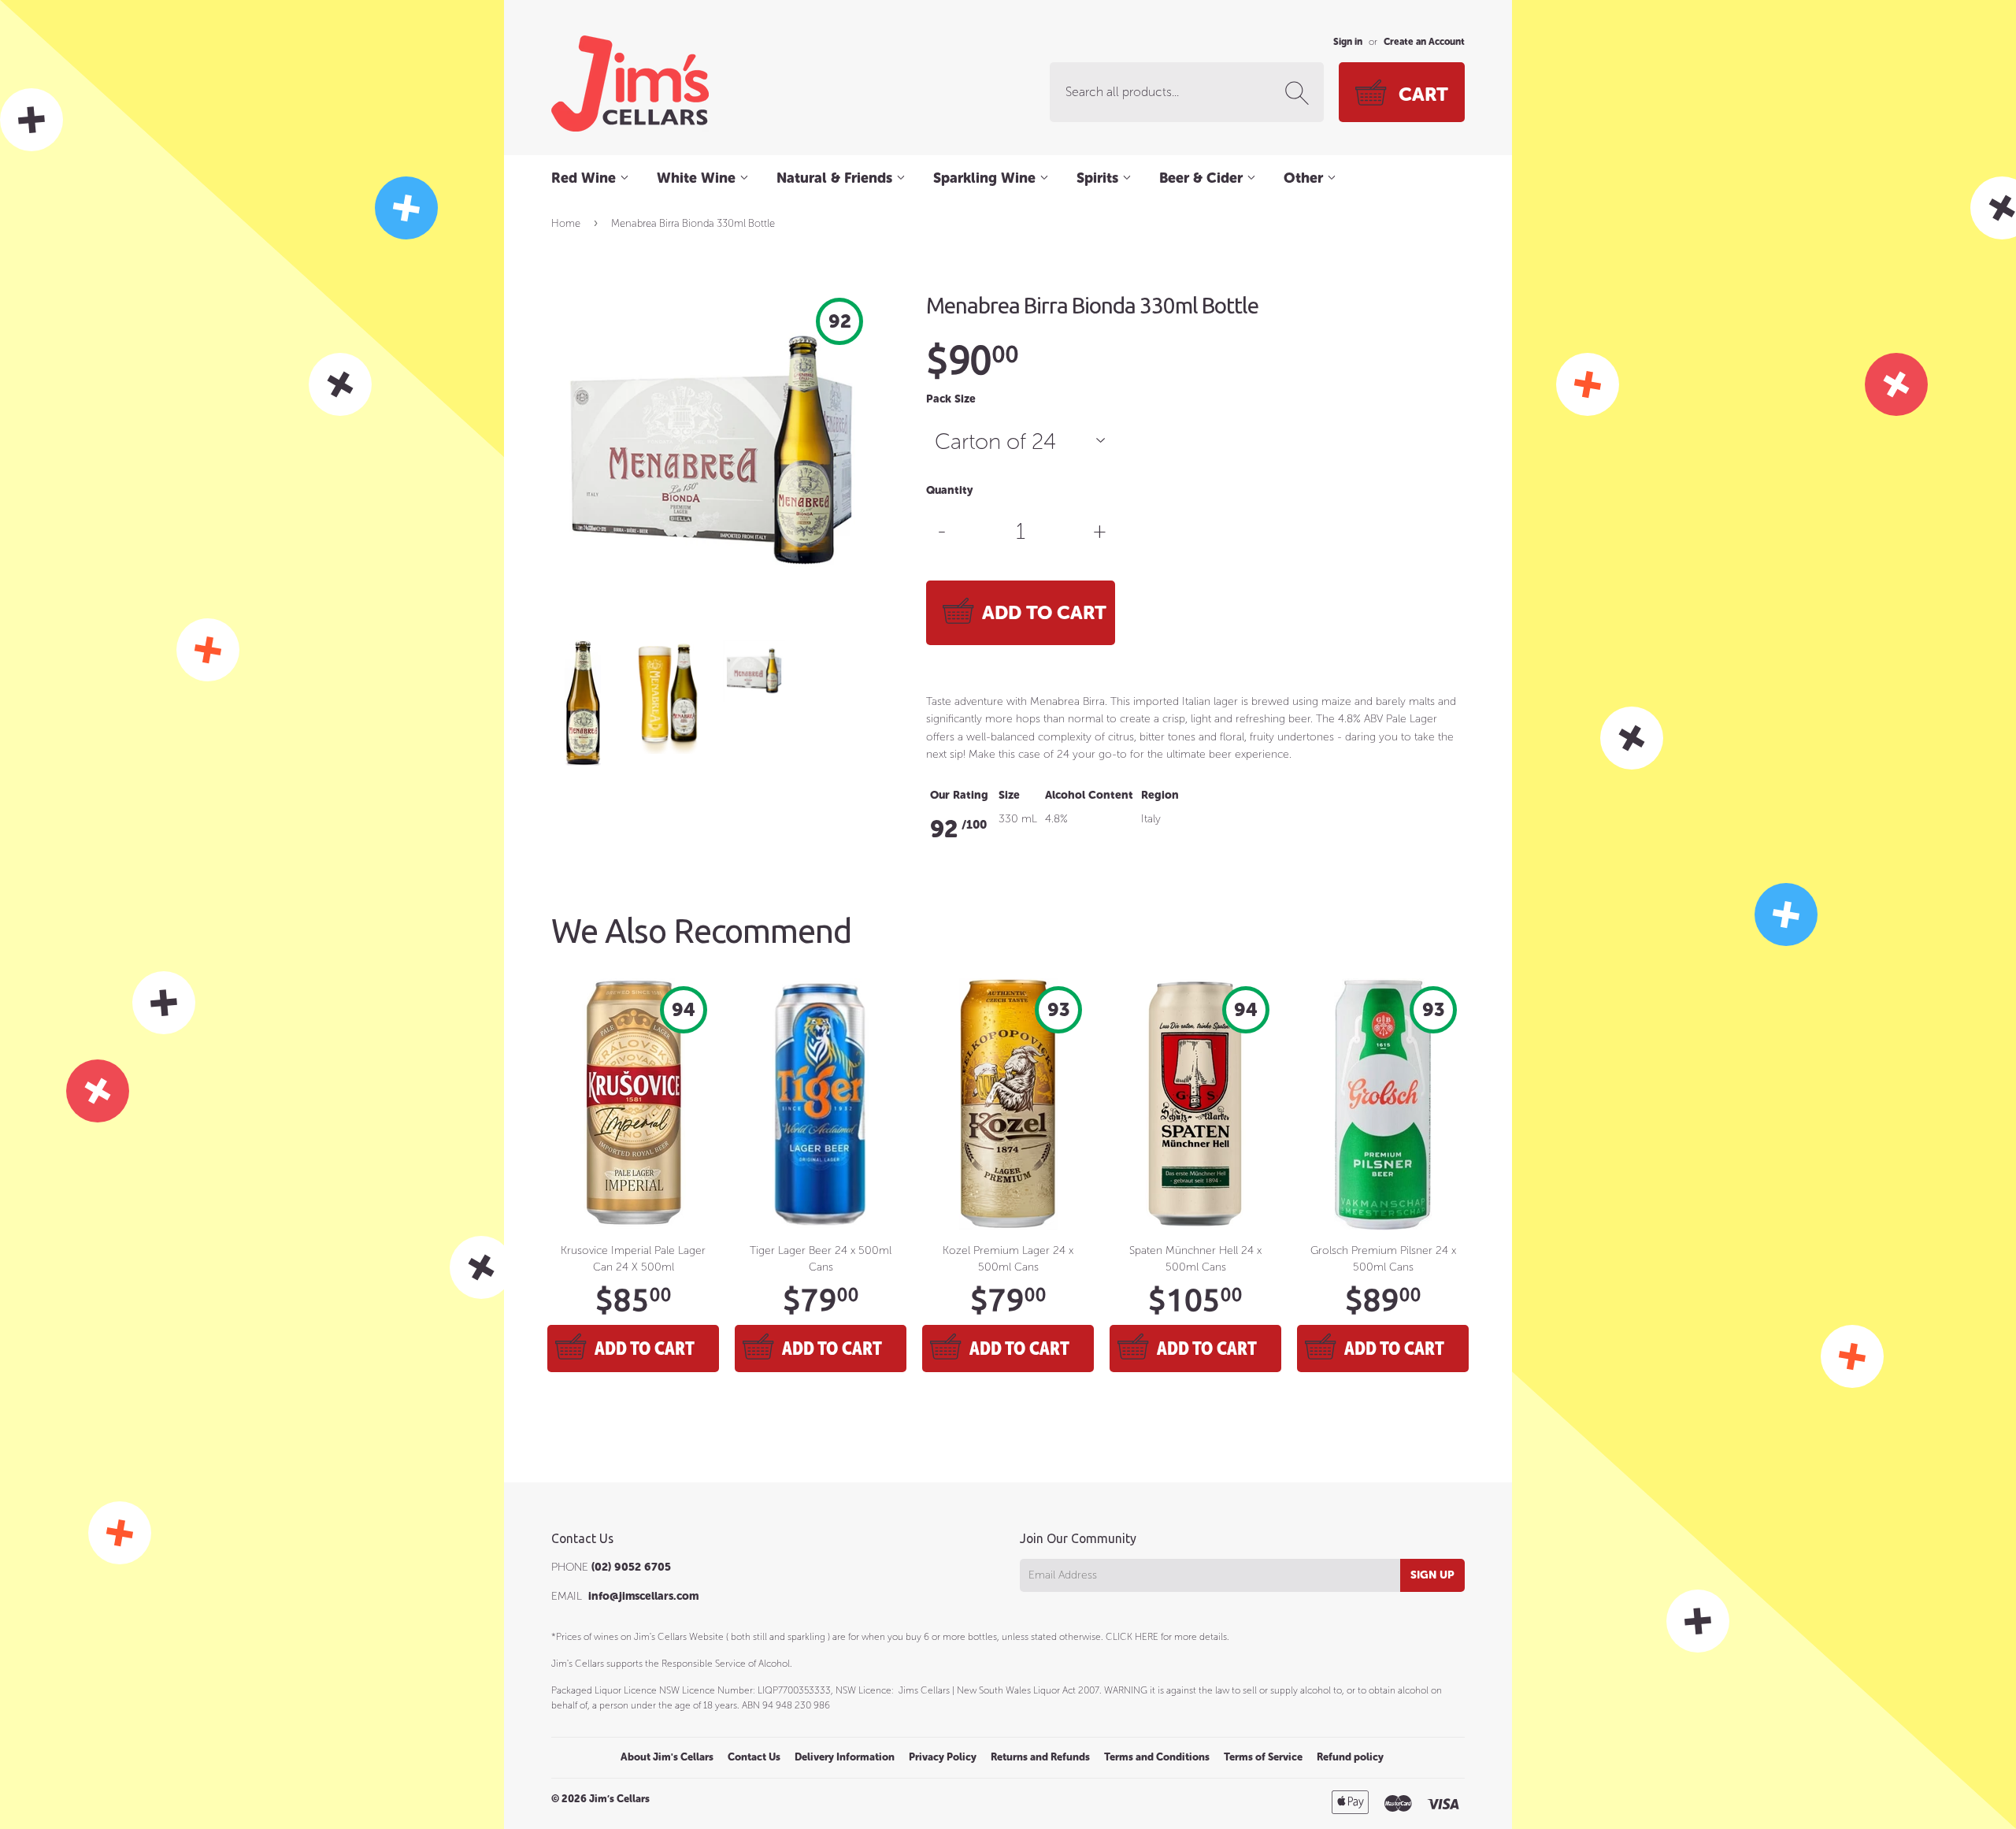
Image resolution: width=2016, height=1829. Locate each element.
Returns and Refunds (1040, 1757)
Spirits (1099, 178)
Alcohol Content (1089, 795)
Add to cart (645, 1348)
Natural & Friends (836, 178)
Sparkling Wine (986, 178)
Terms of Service (1263, 1757)
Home (566, 223)
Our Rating (959, 795)
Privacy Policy (943, 1757)
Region (1160, 795)
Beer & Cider (1203, 178)
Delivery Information (845, 1757)
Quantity (949, 490)
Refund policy (1350, 1757)
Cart (1423, 94)
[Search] (1300, 93)
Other (1305, 178)
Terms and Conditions (1157, 1757)
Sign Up (1432, 1575)
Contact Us (754, 1757)
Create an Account (1424, 42)
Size (1009, 795)
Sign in (1348, 42)
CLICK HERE (1132, 1637)
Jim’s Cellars (619, 1799)
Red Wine (586, 178)
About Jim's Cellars (667, 1757)
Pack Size (951, 399)
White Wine (698, 178)
